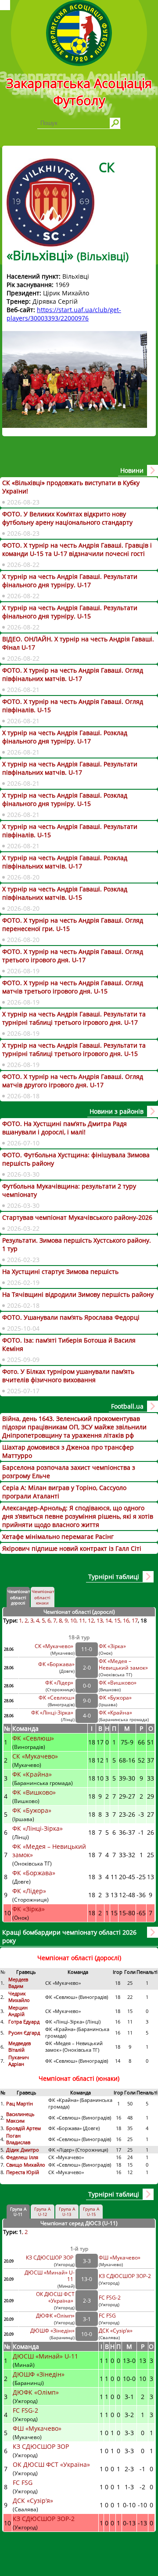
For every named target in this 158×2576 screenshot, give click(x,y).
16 (126, 1620)
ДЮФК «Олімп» (55, 2316)
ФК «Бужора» (115, 1698)
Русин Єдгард (25, 2033)
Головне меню (5, 5)
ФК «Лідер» (60, 1683)
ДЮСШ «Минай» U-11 (46, 2356)
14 (108, 1620)
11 (82, 1620)
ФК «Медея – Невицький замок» (123, 1664)
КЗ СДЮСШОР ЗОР (50, 2258)
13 (100, 1620)
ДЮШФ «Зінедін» (52, 2331)
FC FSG (108, 2316)
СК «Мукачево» (55, 1646)
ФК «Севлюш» (57, 1698)
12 (91, 1620)
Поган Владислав (19, 2139)
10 (73, 1620)
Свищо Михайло (26, 2165)
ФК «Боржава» (56, 1664)
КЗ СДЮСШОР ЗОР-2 (125, 2276)
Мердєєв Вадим (18, 1983)
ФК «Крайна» (116, 1713)
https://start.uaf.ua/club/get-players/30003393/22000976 (64, 314)
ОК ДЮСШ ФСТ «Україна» (55, 2297)
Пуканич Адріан (19, 2061)
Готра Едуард (24, 2022)
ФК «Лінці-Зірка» (53, 1713)
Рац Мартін (20, 2103)
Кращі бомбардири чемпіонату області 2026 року (69, 1936)
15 (117, 1620)
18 (144, 1620)
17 (135, 1620)
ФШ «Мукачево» (120, 2258)
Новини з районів (117, 1111)
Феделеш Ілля (22, 2157)
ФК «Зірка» (113, 1646)
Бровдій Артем (23, 2128)
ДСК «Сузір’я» (116, 2331)
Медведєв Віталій (20, 2046)
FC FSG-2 (110, 2298)
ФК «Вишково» (118, 1683)
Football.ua (127, 1406)
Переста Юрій (23, 2172)
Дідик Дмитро (23, 2150)
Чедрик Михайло (19, 1997)
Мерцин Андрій (18, 2011)
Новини (132, 470)
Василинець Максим (20, 2117)
